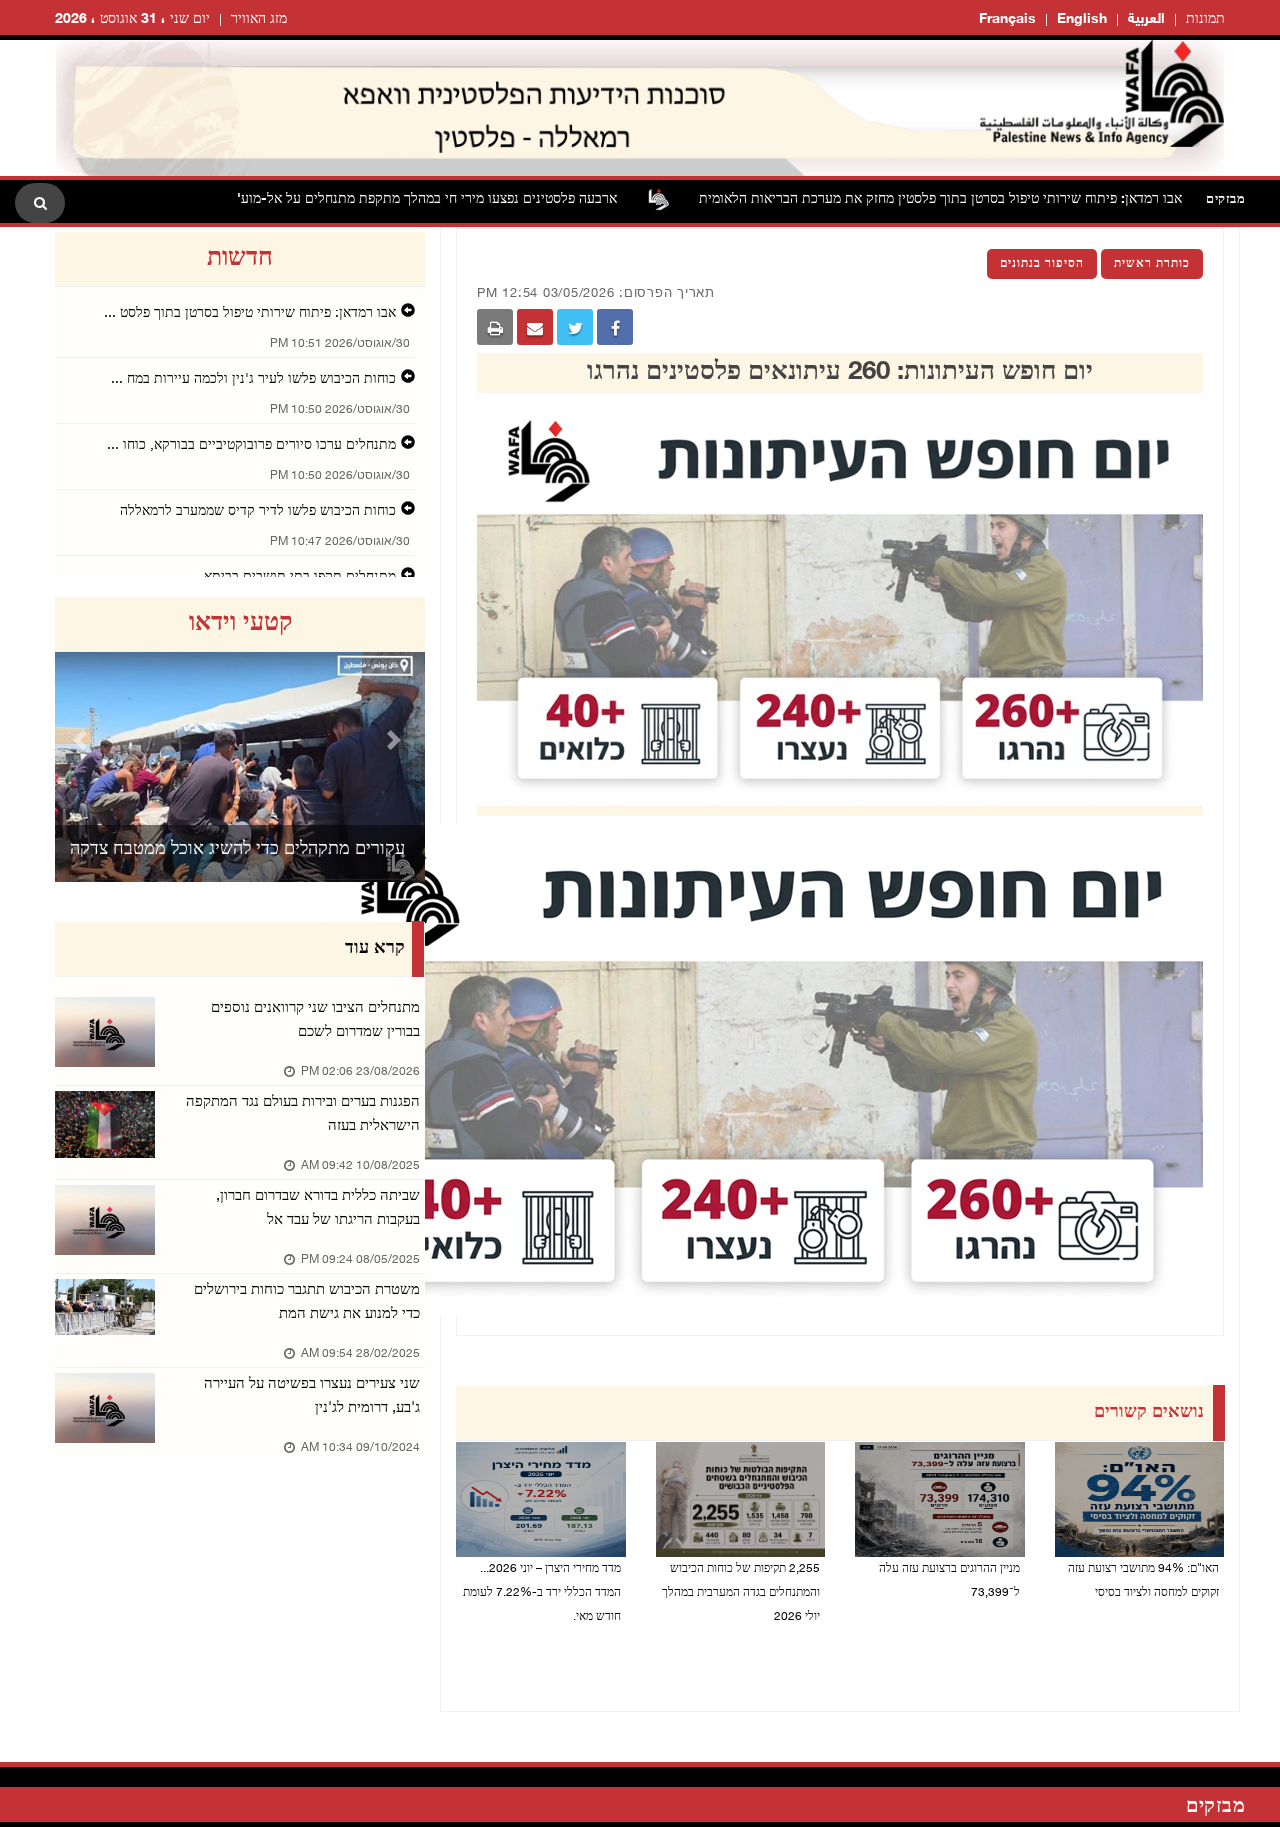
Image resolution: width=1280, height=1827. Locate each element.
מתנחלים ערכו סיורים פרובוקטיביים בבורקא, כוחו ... (251, 445)
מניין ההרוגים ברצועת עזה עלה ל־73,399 (949, 1581)
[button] (83, 739)
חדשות (240, 259)
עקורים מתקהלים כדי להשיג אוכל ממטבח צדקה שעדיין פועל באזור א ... (237, 875)
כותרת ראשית (1152, 264)
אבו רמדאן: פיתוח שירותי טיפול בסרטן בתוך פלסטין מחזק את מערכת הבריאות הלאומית (1007, 199)
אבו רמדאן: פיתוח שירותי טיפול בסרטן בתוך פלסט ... (250, 313)
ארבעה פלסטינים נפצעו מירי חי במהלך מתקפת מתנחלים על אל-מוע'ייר (486, 199)
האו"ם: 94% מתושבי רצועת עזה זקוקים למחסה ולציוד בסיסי (1143, 1581)
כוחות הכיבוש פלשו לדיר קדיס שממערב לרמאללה (258, 511)
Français (1007, 19)
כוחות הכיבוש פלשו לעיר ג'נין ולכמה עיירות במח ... (253, 379)
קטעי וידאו (240, 624)
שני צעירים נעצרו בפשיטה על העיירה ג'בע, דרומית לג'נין (312, 1396)
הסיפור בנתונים (1042, 264)
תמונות (1205, 19)
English (1082, 19)
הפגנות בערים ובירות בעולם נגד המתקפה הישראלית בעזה (303, 1114)
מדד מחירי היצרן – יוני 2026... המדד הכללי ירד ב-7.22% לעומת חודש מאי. (542, 1593)
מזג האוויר (259, 19)
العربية (1146, 19)
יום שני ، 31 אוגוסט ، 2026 (132, 19)
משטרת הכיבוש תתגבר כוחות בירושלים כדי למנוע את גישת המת (307, 1302)
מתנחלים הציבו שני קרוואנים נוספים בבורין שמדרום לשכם (315, 1020)
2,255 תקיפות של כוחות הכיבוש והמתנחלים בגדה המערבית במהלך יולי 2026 (741, 1593)
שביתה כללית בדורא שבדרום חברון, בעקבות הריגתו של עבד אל (318, 1208)
